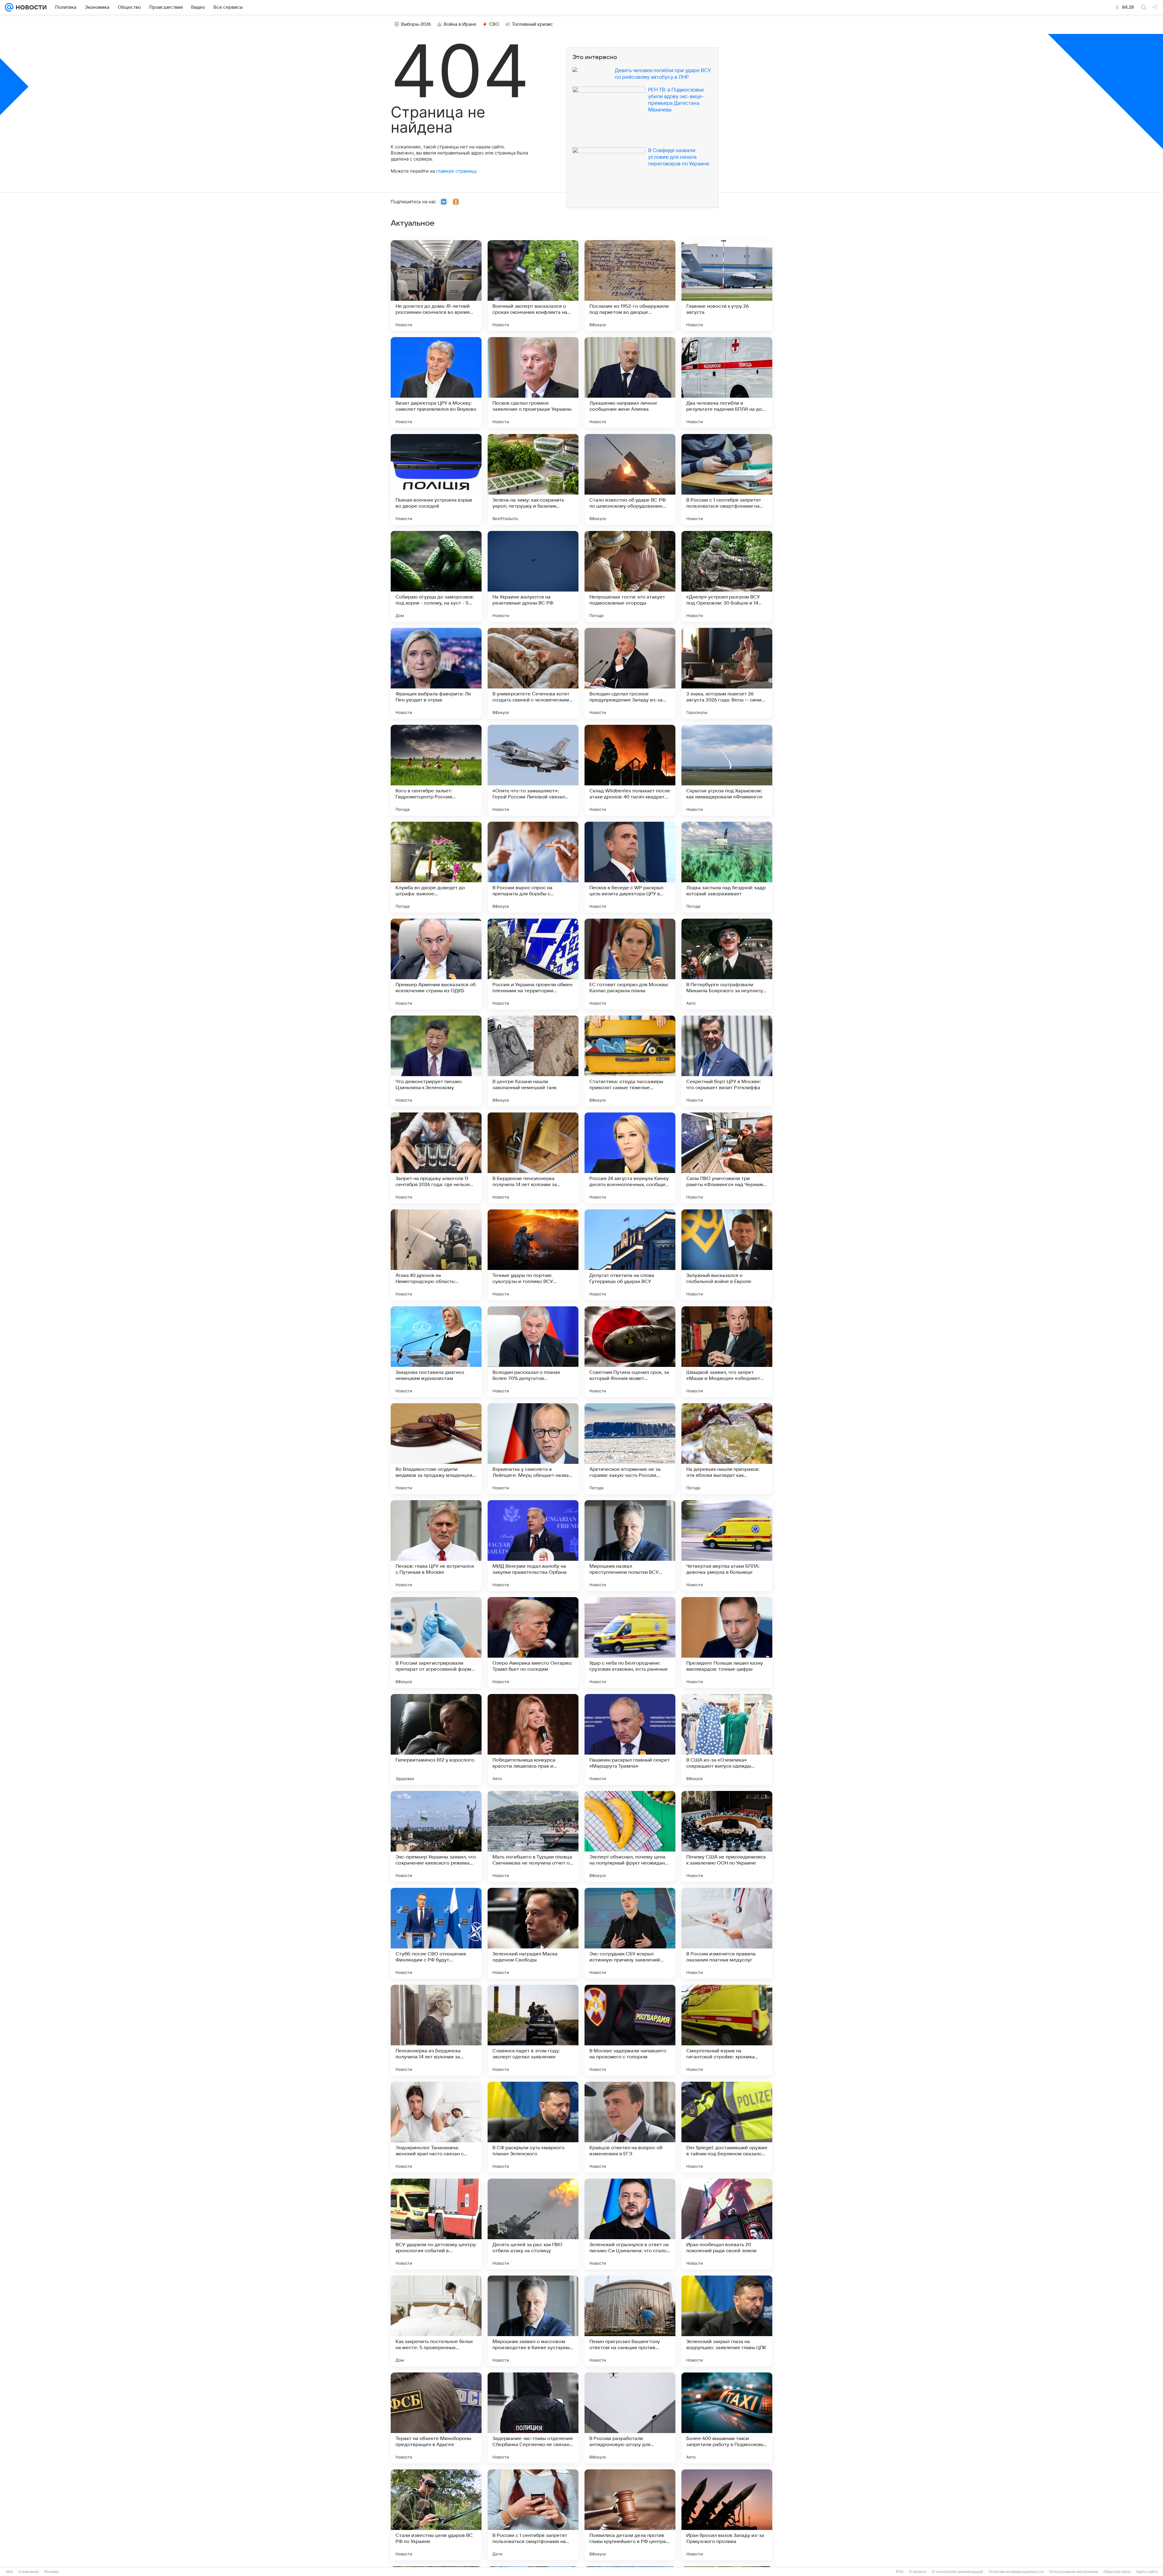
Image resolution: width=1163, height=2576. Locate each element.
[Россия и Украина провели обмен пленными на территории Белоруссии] (533, 964)
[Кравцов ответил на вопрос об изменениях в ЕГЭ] (630, 2127)
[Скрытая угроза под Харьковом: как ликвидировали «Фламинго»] (727, 770)
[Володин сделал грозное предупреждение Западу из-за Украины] (630, 673)
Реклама (51, 2572)
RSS (900, 2572)
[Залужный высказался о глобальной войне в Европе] (727, 1255)
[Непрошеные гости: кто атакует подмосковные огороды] (630, 576)
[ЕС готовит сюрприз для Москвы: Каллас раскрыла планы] (630, 964)
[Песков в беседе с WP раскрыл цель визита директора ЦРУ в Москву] (630, 867)
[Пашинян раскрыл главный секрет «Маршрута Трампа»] (630, 1739)
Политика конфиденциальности (1016, 2572)
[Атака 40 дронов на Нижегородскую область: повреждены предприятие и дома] (436, 1255)
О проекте (918, 2572)
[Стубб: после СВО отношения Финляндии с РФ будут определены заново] (436, 1933)
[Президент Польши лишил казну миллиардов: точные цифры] (727, 1643)
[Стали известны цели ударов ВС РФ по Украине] (436, 2515)
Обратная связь (1117, 2572)
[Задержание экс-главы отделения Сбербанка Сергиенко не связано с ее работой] (533, 2418)
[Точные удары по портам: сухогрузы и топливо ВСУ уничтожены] (533, 1255)
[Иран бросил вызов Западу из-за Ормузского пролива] (727, 2515)
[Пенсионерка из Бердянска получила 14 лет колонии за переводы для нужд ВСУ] (436, 2030)
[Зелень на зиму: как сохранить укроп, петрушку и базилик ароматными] (533, 479)
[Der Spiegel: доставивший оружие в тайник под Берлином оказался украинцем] (727, 2127)
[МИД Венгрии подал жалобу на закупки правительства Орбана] (533, 1546)
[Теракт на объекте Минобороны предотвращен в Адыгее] (436, 2418)
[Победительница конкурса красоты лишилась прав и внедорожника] (533, 1739)
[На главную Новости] (30, 7)
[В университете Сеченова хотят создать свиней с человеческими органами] (533, 673)
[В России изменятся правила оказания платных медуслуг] (727, 1933)
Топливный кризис (532, 24)
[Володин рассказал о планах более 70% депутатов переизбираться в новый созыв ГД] (533, 1352)
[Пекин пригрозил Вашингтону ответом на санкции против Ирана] (630, 2321)
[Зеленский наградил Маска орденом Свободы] (533, 1933)
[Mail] (9, 7)
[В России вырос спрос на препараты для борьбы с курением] (533, 867)
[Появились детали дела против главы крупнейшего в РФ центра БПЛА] (630, 2515)
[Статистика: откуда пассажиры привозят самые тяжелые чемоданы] (630, 1061)
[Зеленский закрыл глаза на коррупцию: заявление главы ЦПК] (727, 2321)
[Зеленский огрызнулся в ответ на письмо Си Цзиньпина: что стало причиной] (630, 2224)
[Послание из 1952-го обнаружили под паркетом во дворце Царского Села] (630, 286)
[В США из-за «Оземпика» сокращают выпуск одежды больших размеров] (727, 1739)
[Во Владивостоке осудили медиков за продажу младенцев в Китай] (436, 1449)
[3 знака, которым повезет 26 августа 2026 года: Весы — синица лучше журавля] (727, 673)
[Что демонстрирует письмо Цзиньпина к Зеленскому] (436, 1061)
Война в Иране (460, 24)
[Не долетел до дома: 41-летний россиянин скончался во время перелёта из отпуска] (436, 286)
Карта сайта (1147, 2572)
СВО (494, 24)
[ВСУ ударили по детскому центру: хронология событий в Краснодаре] (436, 2224)
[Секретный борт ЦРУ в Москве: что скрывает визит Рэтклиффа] (727, 1061)
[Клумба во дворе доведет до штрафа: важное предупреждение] (436, 867)
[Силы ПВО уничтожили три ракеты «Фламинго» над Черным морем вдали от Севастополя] (727, 1158)
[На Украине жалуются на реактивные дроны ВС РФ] (533, 576)
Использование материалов (1074, 2572)
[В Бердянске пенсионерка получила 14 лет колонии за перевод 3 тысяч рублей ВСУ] (533, 1158)
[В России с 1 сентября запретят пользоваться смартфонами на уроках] (727, 479)
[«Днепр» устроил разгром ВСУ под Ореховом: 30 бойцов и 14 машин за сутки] (727, 576)
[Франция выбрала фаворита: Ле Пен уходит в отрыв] (436, 673)
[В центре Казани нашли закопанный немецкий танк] (533, 1061)
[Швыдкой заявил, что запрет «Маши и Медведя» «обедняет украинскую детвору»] (727, 1352)
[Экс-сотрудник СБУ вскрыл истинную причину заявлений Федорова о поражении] (630, 1933)
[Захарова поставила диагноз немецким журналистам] (436, 1352)
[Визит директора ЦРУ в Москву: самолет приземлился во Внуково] (436, 383)
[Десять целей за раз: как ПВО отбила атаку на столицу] (533, 2224)
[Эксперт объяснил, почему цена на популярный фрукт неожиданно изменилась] (630, 1836)
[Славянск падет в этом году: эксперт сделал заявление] (533, 2030)
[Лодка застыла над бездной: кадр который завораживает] (727, 867)
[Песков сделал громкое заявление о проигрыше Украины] (533, 383)
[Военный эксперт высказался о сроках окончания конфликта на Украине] (533, 286)
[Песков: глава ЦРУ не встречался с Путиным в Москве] (436, 1546)
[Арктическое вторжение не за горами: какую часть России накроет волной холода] (630, 1449)
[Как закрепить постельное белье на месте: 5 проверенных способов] (436, 2321)
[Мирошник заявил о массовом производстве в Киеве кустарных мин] (533, 2321)
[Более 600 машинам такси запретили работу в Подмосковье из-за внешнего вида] (727, 2418)
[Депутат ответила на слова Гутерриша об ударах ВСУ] (630, 1255)
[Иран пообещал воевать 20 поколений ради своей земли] (727, 2224)
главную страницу (456, 171)
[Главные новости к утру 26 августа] (727, 286)
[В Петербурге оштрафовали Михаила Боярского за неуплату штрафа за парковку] (727, 964)
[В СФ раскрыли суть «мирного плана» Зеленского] (533, 2127)
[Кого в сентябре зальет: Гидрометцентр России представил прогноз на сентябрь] (436, 770)
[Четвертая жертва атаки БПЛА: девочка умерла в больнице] (727, 1546)
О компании (29, 2572)
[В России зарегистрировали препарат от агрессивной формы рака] (436, 1643)
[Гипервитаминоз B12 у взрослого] (436, 1739)
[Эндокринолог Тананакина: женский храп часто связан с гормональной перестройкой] (436, 2127)
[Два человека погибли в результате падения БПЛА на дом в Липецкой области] (727, 383)
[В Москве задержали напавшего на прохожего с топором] (630, 2030)
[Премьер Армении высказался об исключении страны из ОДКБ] (436, 964)
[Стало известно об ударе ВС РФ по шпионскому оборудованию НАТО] (630, 479)
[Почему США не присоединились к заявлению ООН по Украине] (727, 1836)
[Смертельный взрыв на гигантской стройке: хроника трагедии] (727, 2030)
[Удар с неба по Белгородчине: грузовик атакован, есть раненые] (630, 1643)
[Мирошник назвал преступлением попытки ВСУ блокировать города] (630, 1546)
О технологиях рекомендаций (958, 2572)
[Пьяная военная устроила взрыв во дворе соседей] (436, 479)
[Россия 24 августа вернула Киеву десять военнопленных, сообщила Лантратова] (630, 1158)
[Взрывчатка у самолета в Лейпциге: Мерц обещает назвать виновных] (533, 1449)
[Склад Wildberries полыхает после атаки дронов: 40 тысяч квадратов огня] (630, 770)
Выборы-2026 (416, 24)
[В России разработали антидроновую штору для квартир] (630, 2418)
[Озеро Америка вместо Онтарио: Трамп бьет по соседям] (533, 1643)
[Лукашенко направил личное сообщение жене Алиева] (630, 383)
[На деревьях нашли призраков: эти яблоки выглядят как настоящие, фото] (727, 1449)
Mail (10, 2572)
